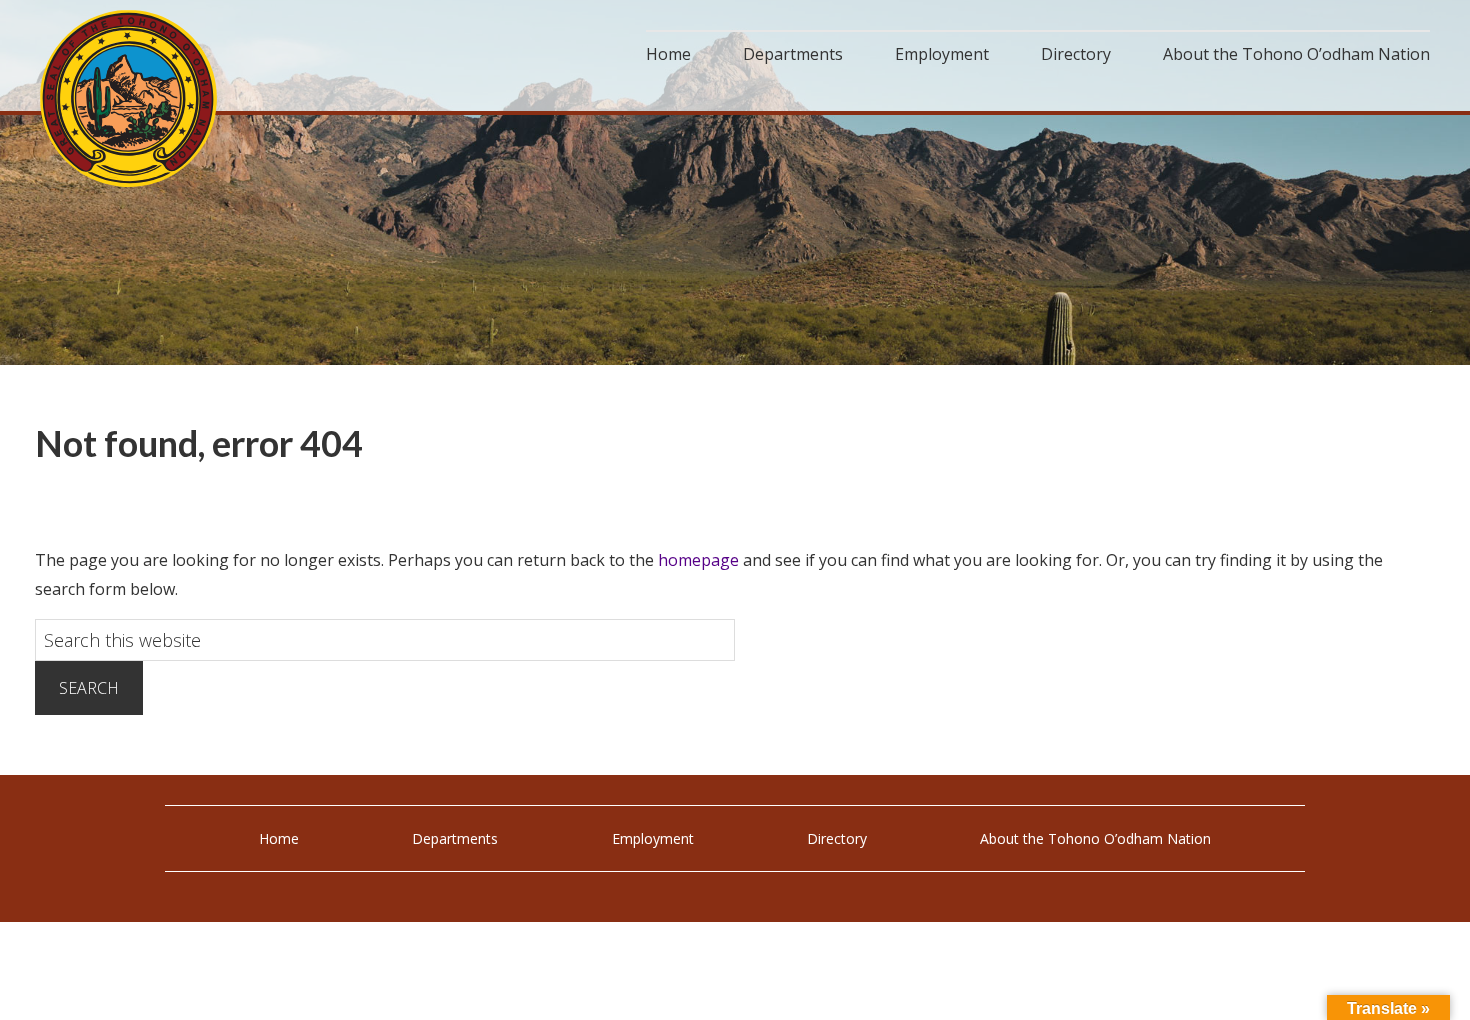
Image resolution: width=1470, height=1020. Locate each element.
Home (279, 838)
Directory (837, 838)
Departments (455, 838)
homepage (698, 560)
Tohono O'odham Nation (130, 98)
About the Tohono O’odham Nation (1095, 838)
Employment (653, 838)
